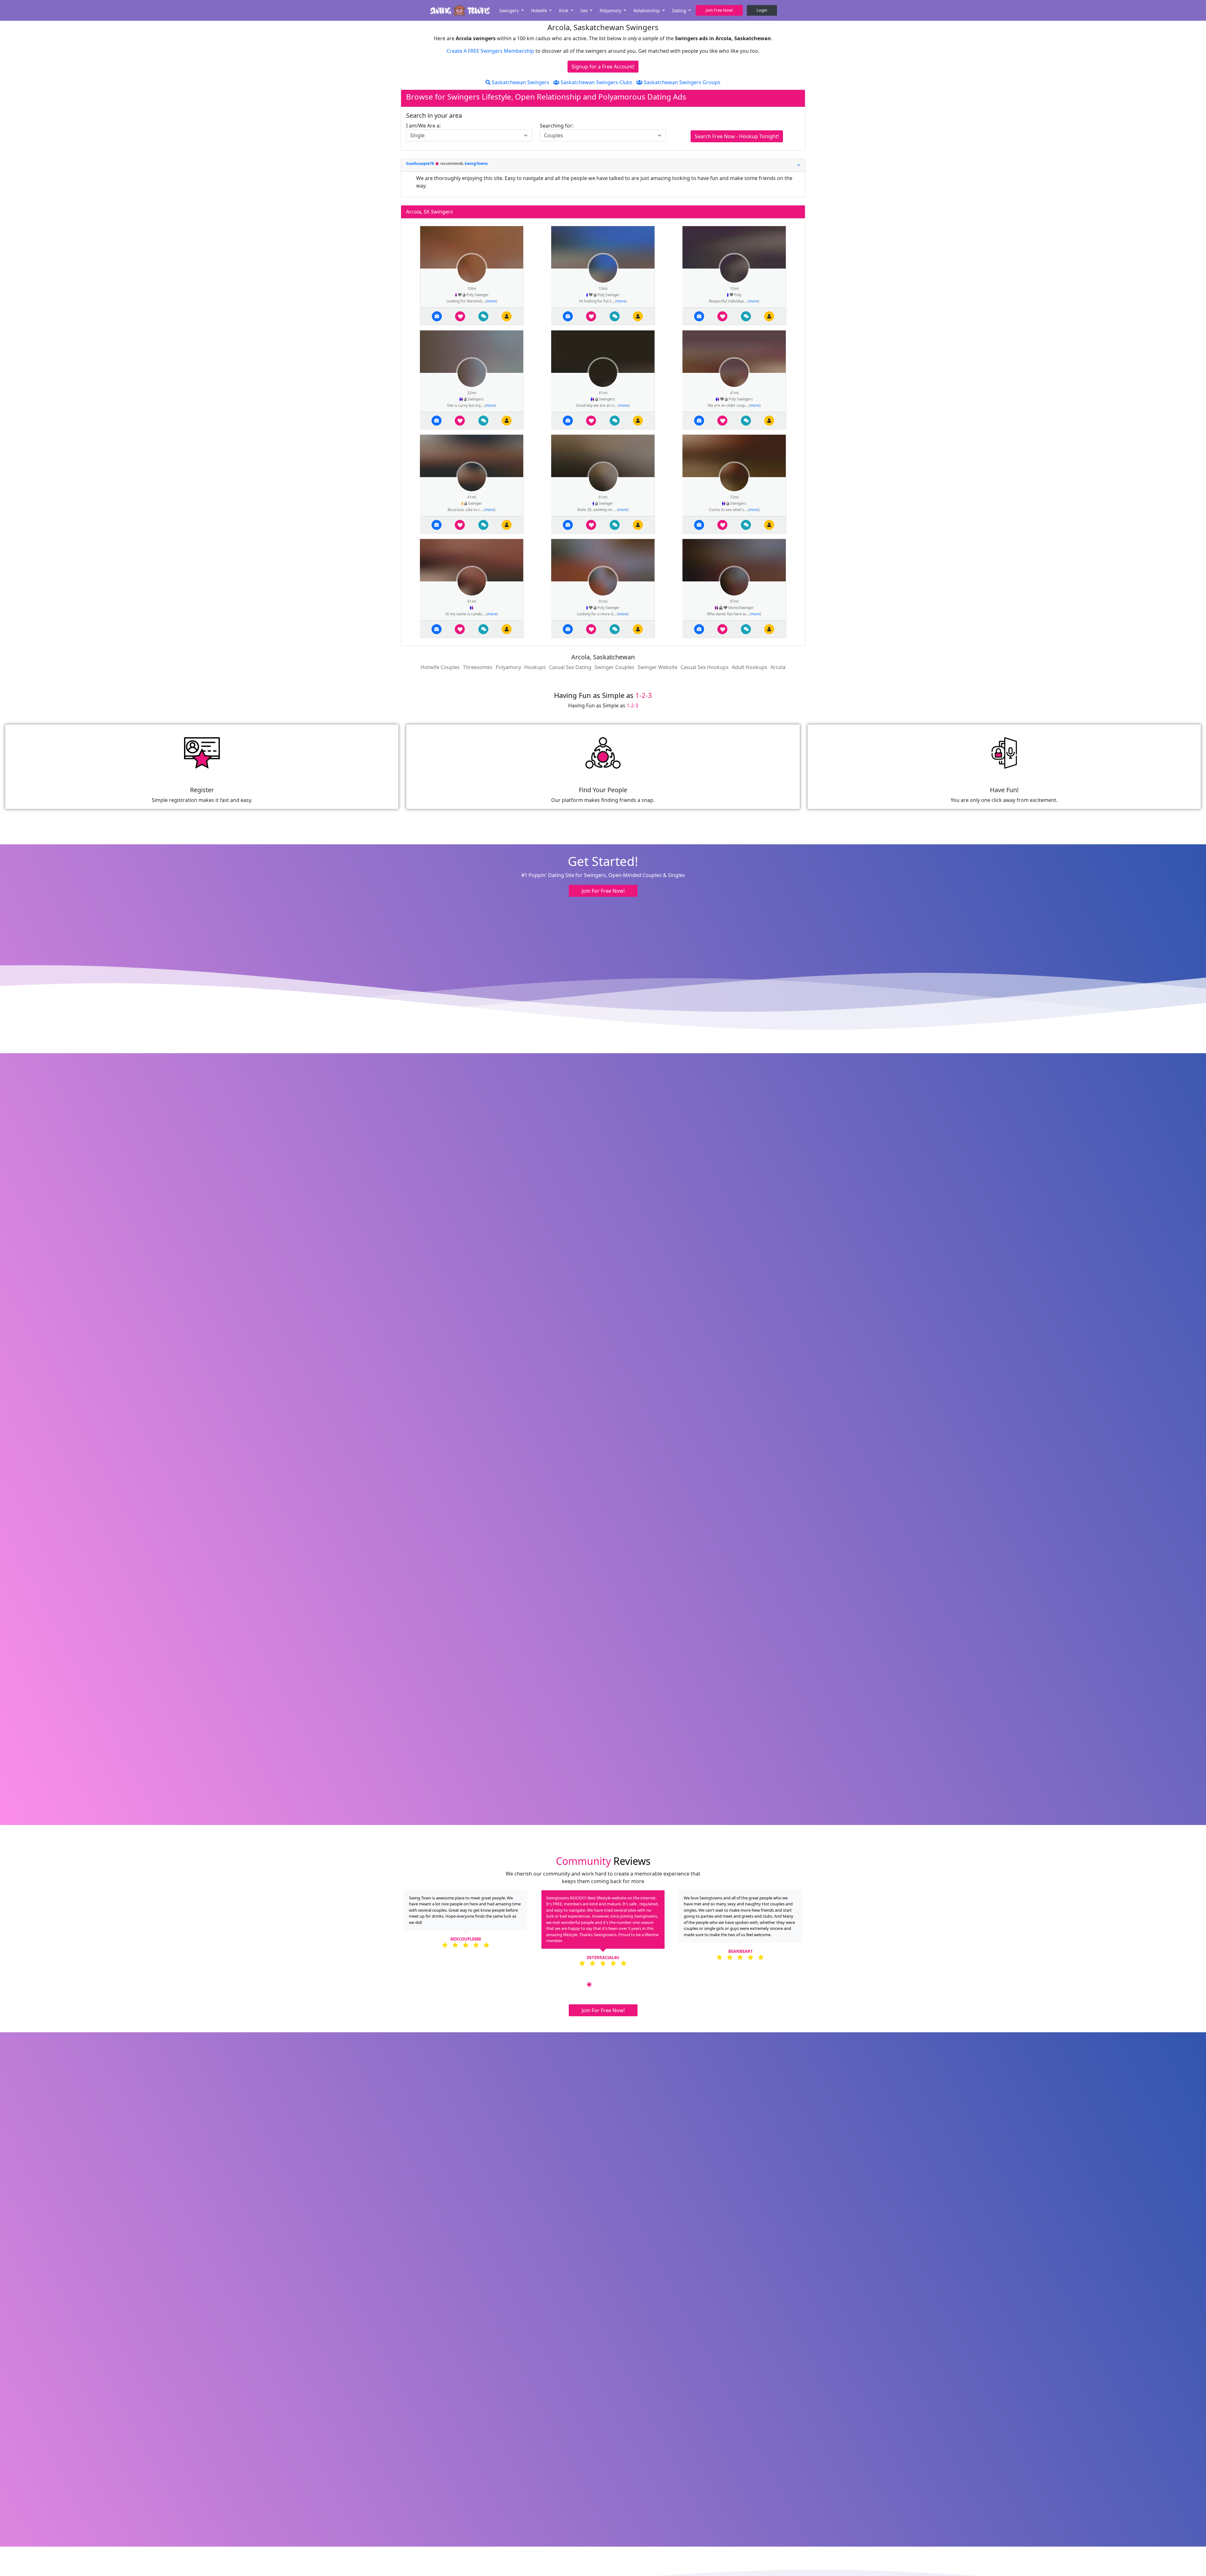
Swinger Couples (614, 667)
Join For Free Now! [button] (603, 891)
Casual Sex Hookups (705, 667)
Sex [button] (585, 11)
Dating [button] (680, 11)
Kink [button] (564, 11)
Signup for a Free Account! (603, 67)
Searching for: (557, 126)
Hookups (535, 667)
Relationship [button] (647, 11)
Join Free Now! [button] (719, 10)
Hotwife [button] (540, 11)
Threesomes (478, 667)
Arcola (778, 667)
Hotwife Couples (440, 667)
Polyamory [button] (611, 11)
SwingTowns (476, 163)
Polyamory (508, 667)
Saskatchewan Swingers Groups (682, 82)
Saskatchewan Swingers (520, 82)
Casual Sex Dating (570, 667)
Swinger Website (657, 667)
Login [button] (762, 10)
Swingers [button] (510, 11)
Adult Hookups (750, 667)
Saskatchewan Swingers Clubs (596, 82)
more (491, 301)
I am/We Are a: (423, 126)
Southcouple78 (421, 163)
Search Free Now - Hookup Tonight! (737, 136)
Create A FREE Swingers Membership (491, 51)
